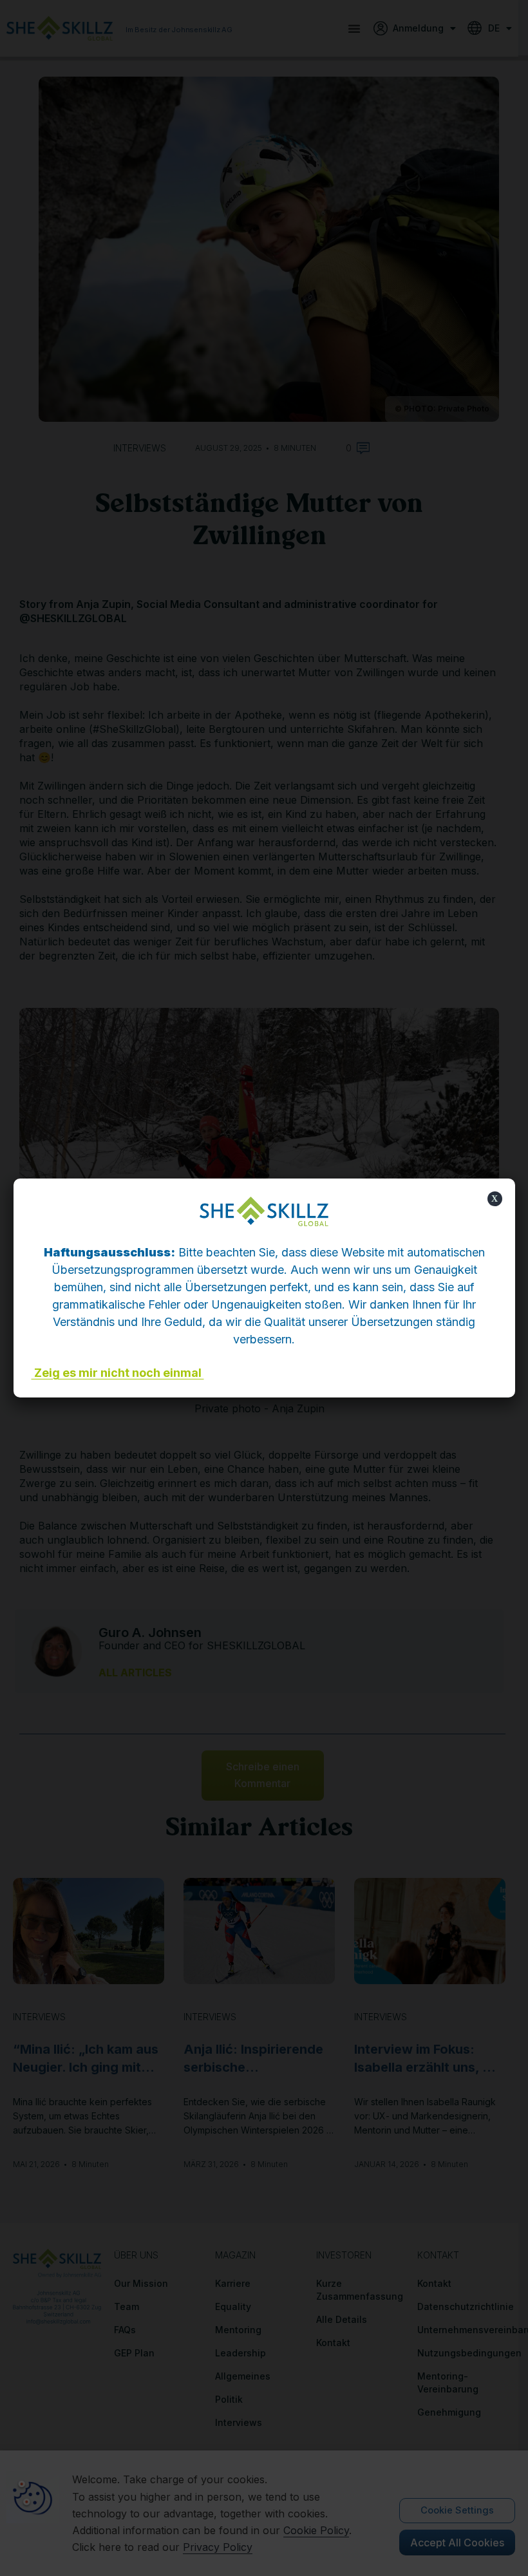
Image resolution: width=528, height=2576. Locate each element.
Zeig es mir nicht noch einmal (118, 1373)
